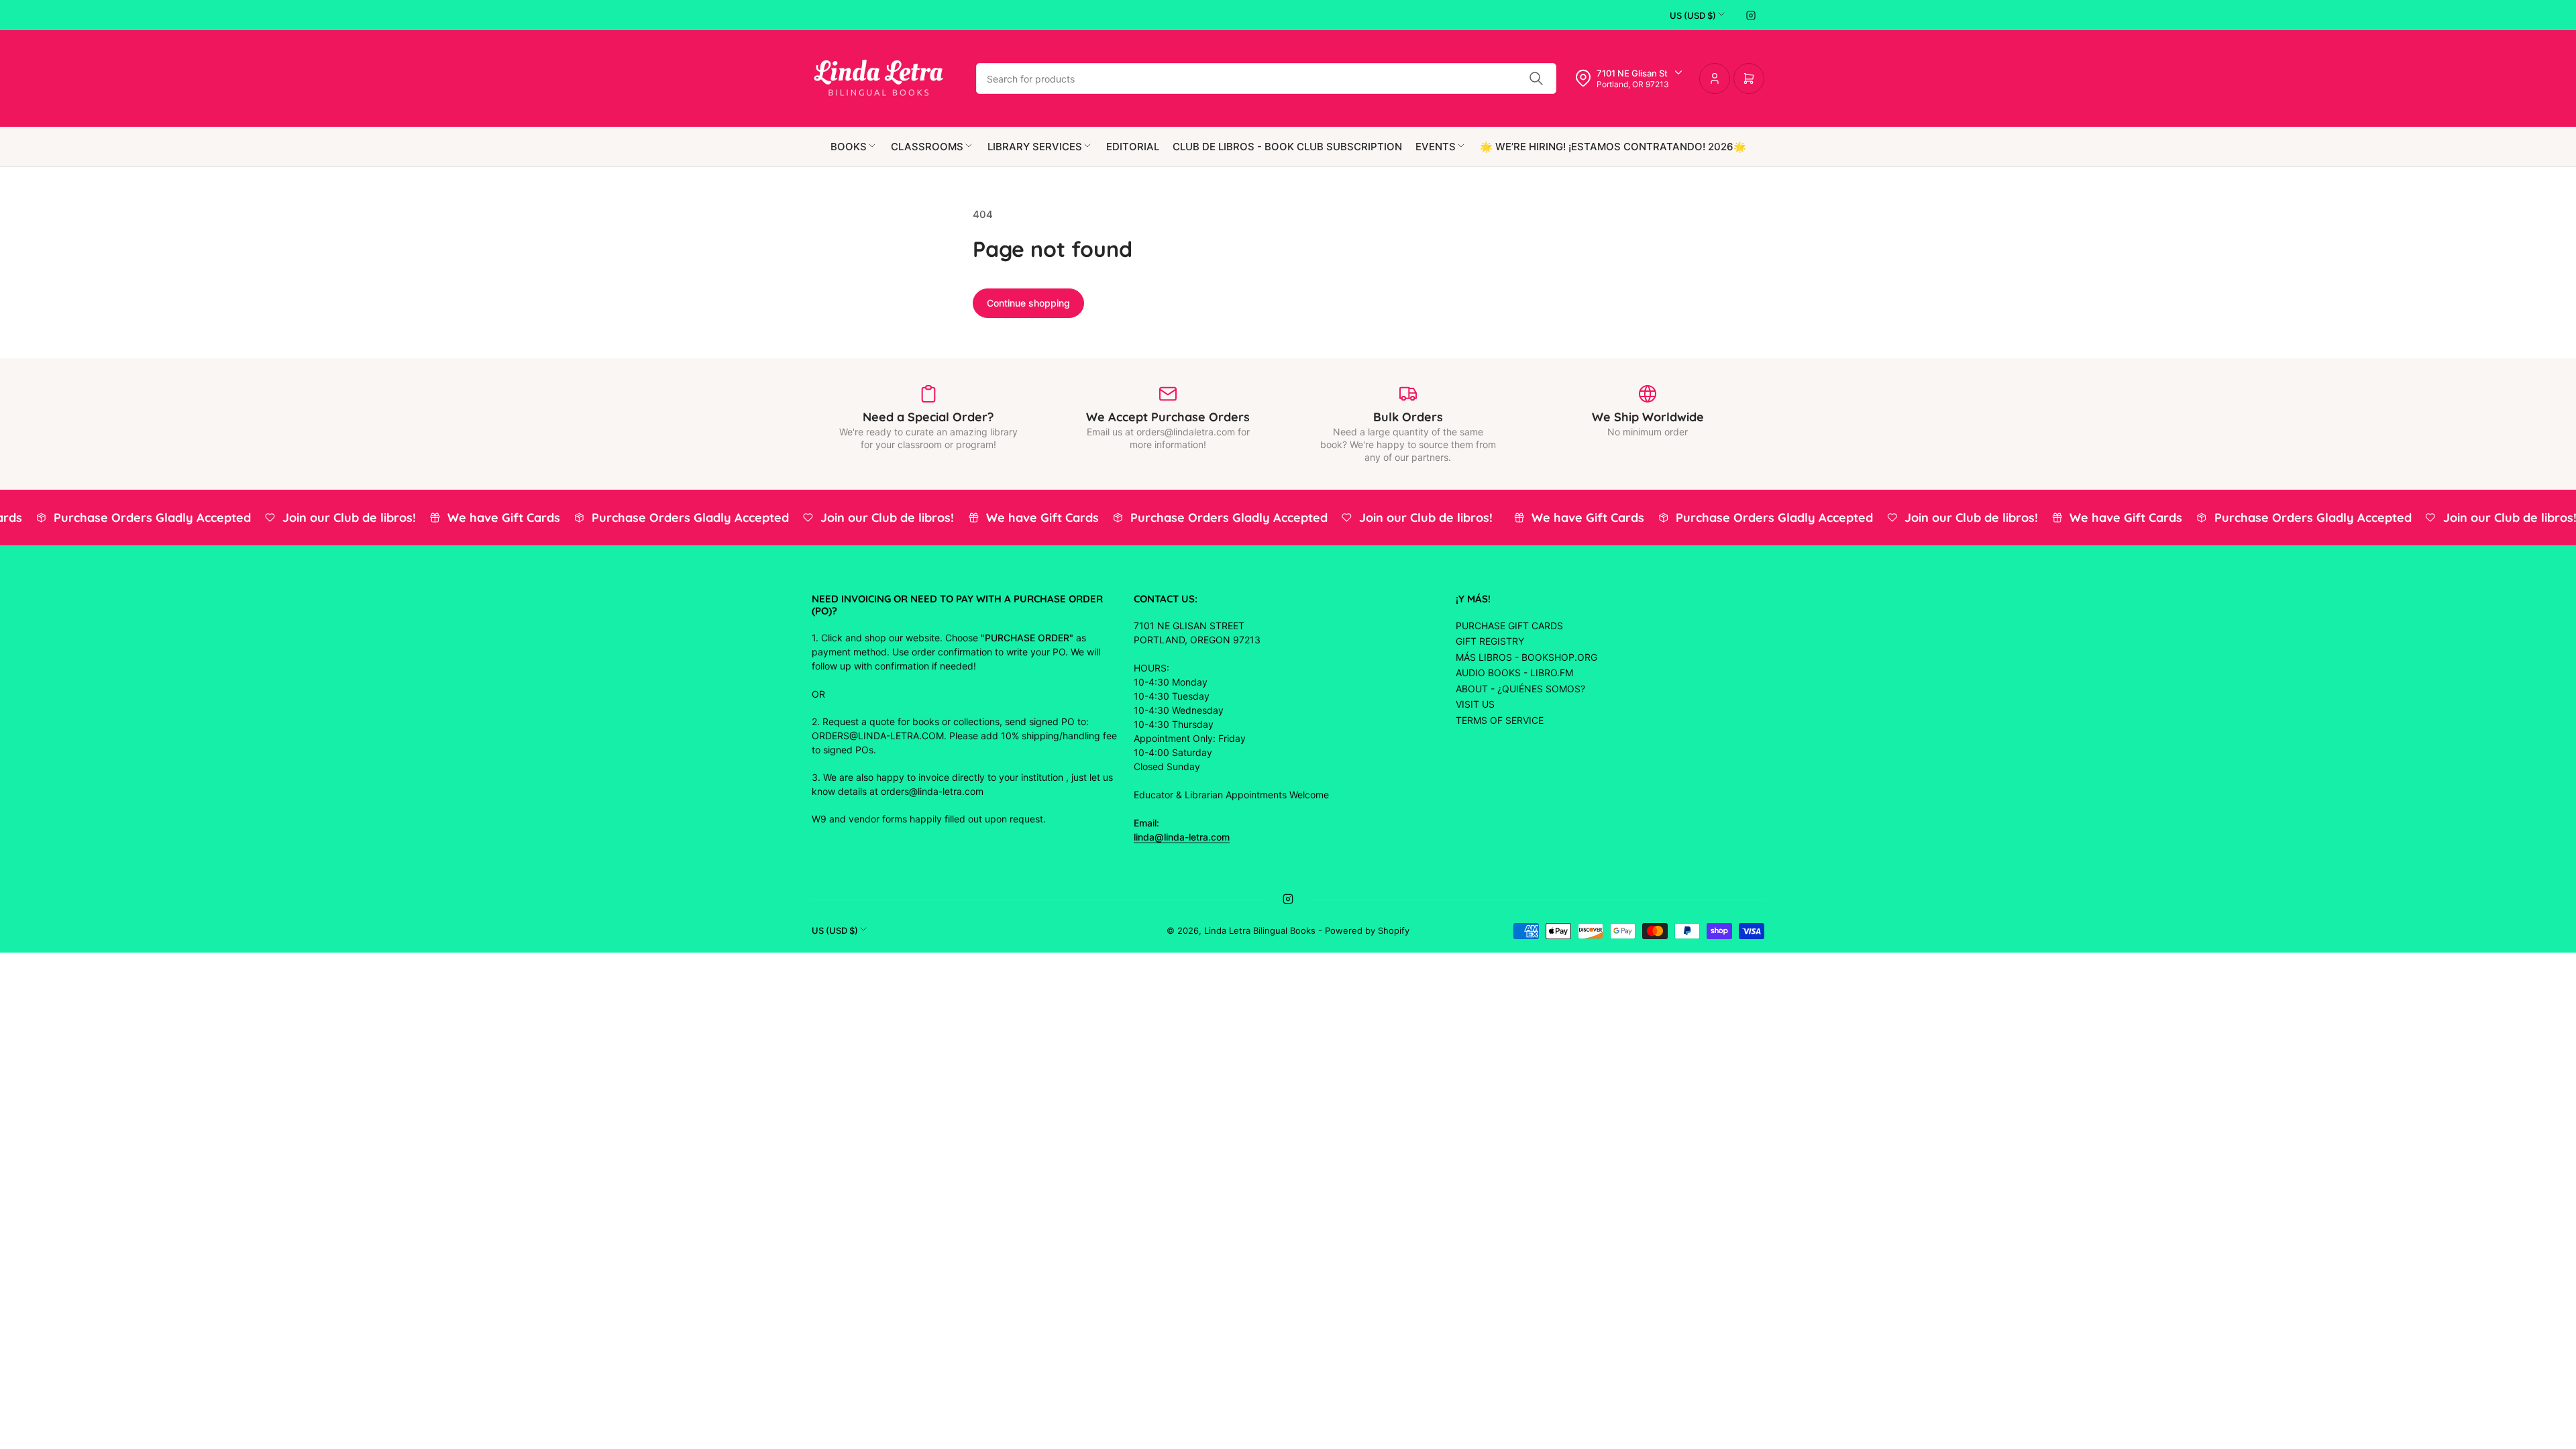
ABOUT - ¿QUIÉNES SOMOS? (1520, 689)
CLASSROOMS (927, 147)
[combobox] (1266, 78)
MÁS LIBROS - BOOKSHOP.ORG (1526, 657)
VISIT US (1475, 704)
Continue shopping (1028, 303)
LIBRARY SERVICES (1035, 147)
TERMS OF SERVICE (1500, 720)
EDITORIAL (1133, 147)
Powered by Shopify (1367, 930)
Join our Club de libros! (336, 518)
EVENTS (1436, 147)
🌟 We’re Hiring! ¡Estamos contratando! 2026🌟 (1613, 147)
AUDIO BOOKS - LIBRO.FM (1514, 673)
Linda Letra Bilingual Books (1260, 930)
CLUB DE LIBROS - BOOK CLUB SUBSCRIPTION (1287, 147)
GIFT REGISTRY (1490, 641)
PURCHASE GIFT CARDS (1509, 626)
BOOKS (849, 147)
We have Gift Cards (490, 518)
